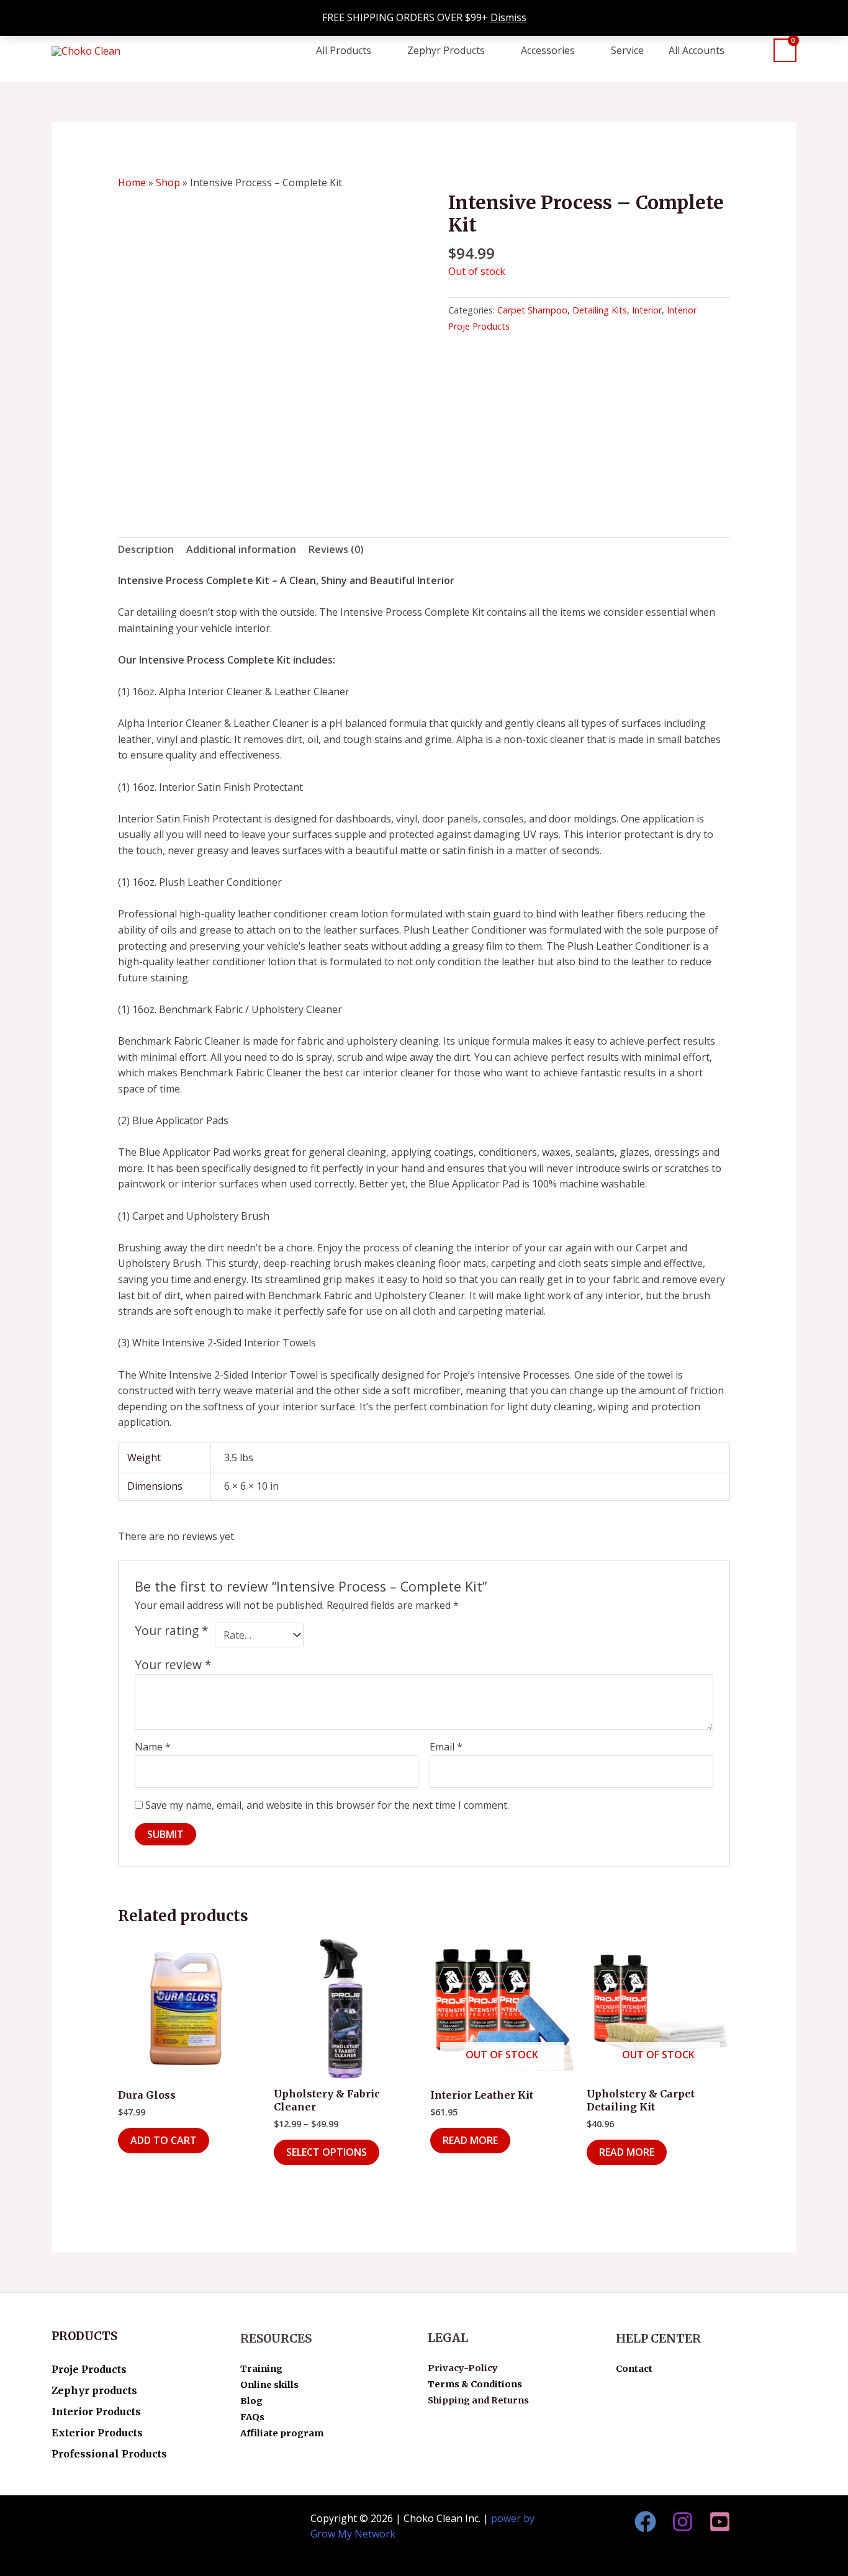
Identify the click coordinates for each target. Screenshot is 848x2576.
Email (446, 1747)
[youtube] (720, 2522)
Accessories (548, 50)
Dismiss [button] (508, 17)
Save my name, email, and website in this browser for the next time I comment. (327, 1805)
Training (261, 2369)
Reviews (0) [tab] (336, 549)
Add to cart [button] (164, 2140)
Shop (168, 182)
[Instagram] (683, 2522)
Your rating (172, 1631)
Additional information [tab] (241, 549)
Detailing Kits (600, 310)
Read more (470, 2140)
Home (132, 182)
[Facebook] (645, 2522)
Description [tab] (146, 549)
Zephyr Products (446, 50)
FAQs (252, 2417)
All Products (344, 50)
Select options (327, 2152)
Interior (647, 310)
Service (627, 50)
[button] (755, 50)
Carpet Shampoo (532, 310)
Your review (173, 1664)
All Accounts (697, 50)
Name (153, 1747)
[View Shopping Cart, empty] (785, 51)
